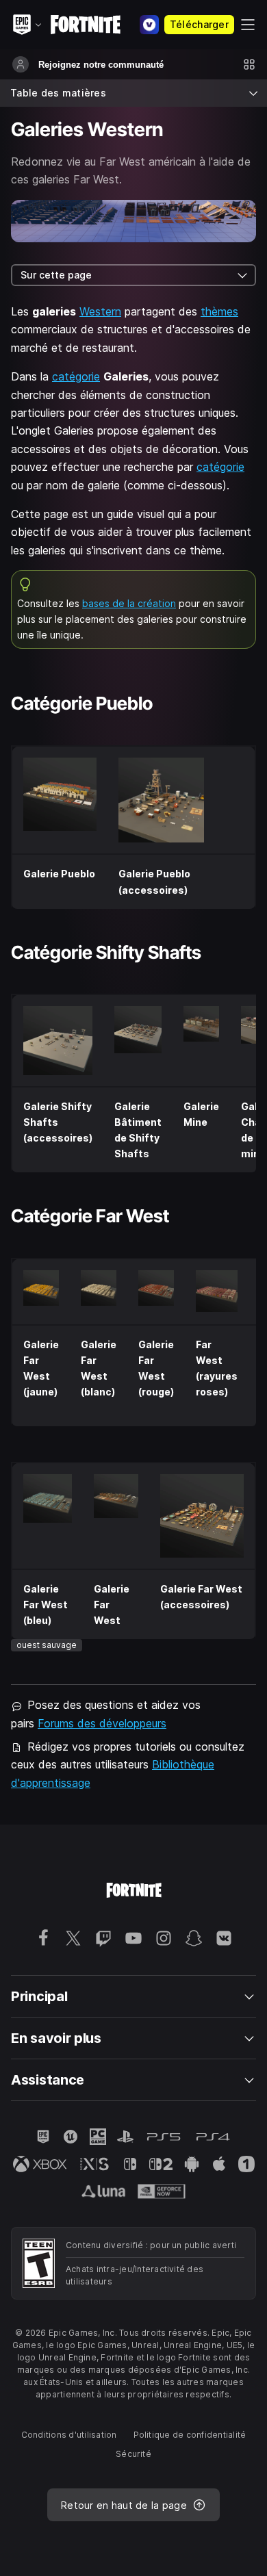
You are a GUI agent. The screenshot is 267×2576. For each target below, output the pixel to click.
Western (100, 311)
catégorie (76, 376)
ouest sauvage (47, 1645)
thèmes (219, 311)
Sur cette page (56, 275)
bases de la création (129, 603)
